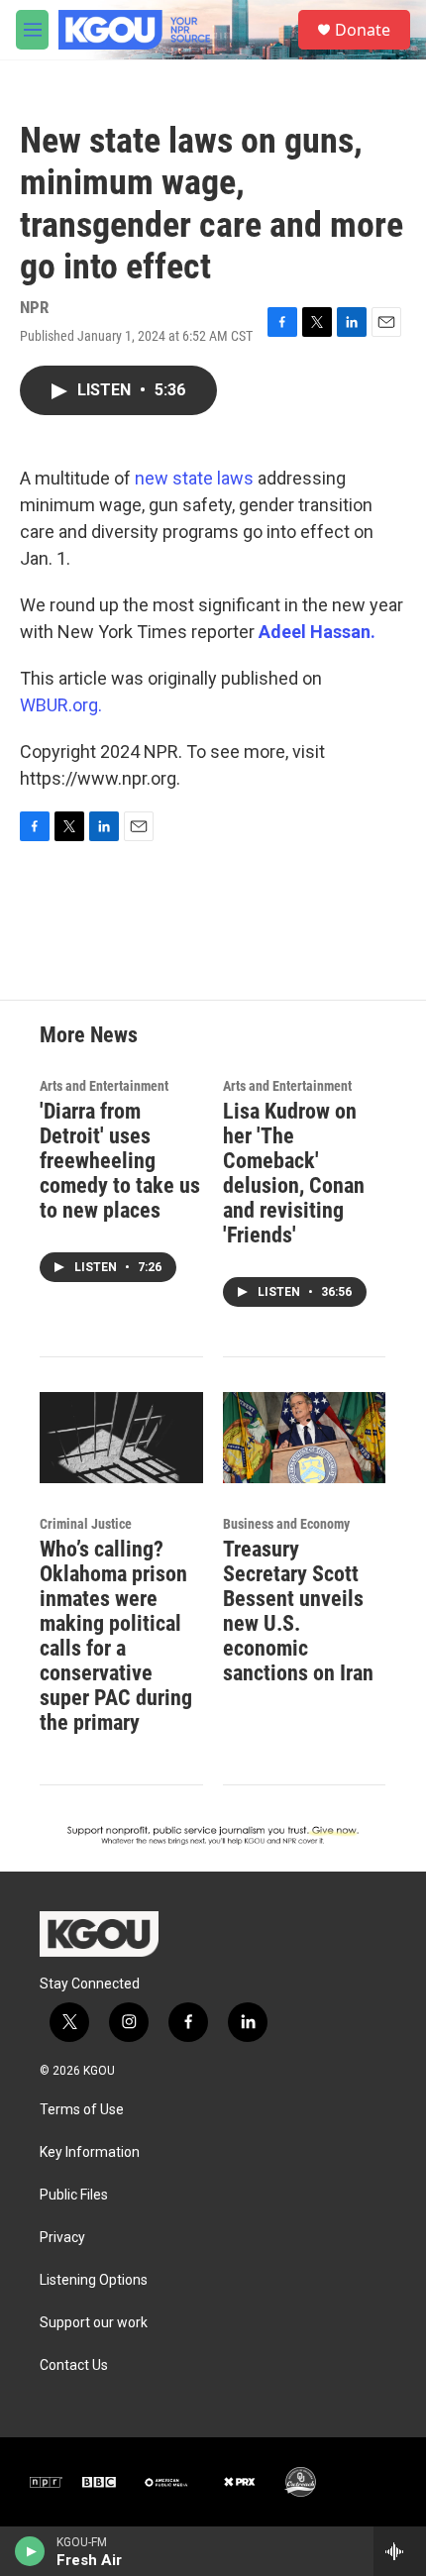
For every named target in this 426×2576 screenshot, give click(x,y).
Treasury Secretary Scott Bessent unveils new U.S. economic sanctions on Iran (298, 1611)
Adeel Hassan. (317, 632)
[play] (30, 2551)
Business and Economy (286, 1524)
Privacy (62, 2238)
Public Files (74, 2195)
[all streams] (400, 2551)
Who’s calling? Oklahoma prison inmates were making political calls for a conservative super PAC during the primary (116, 1636)
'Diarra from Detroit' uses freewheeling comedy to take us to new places (120, 1161)
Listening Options (94, 2280)
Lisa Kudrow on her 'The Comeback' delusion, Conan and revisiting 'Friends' (294, 1173)
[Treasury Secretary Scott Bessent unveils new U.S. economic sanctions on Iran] (305, 1438)
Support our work (94, 2323)
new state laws (194, 478)
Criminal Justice (86, 1524)
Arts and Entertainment (104, 1086)
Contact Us (74, 2365)
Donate (363, 30)
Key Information (90, 2152)
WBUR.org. (61, 705)
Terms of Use (82, 2110)
